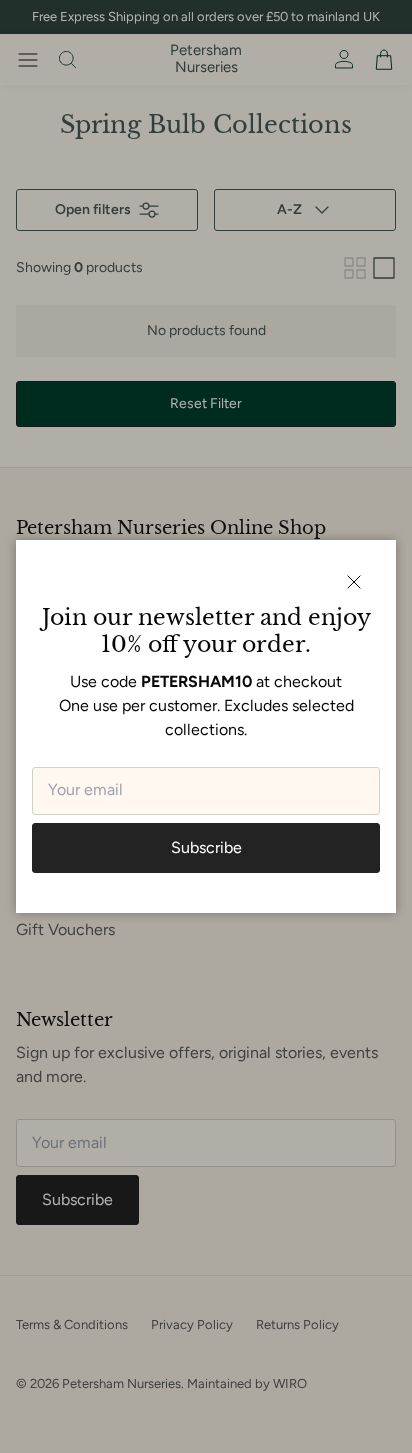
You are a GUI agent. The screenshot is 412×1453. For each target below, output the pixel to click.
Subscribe (206, 847)
